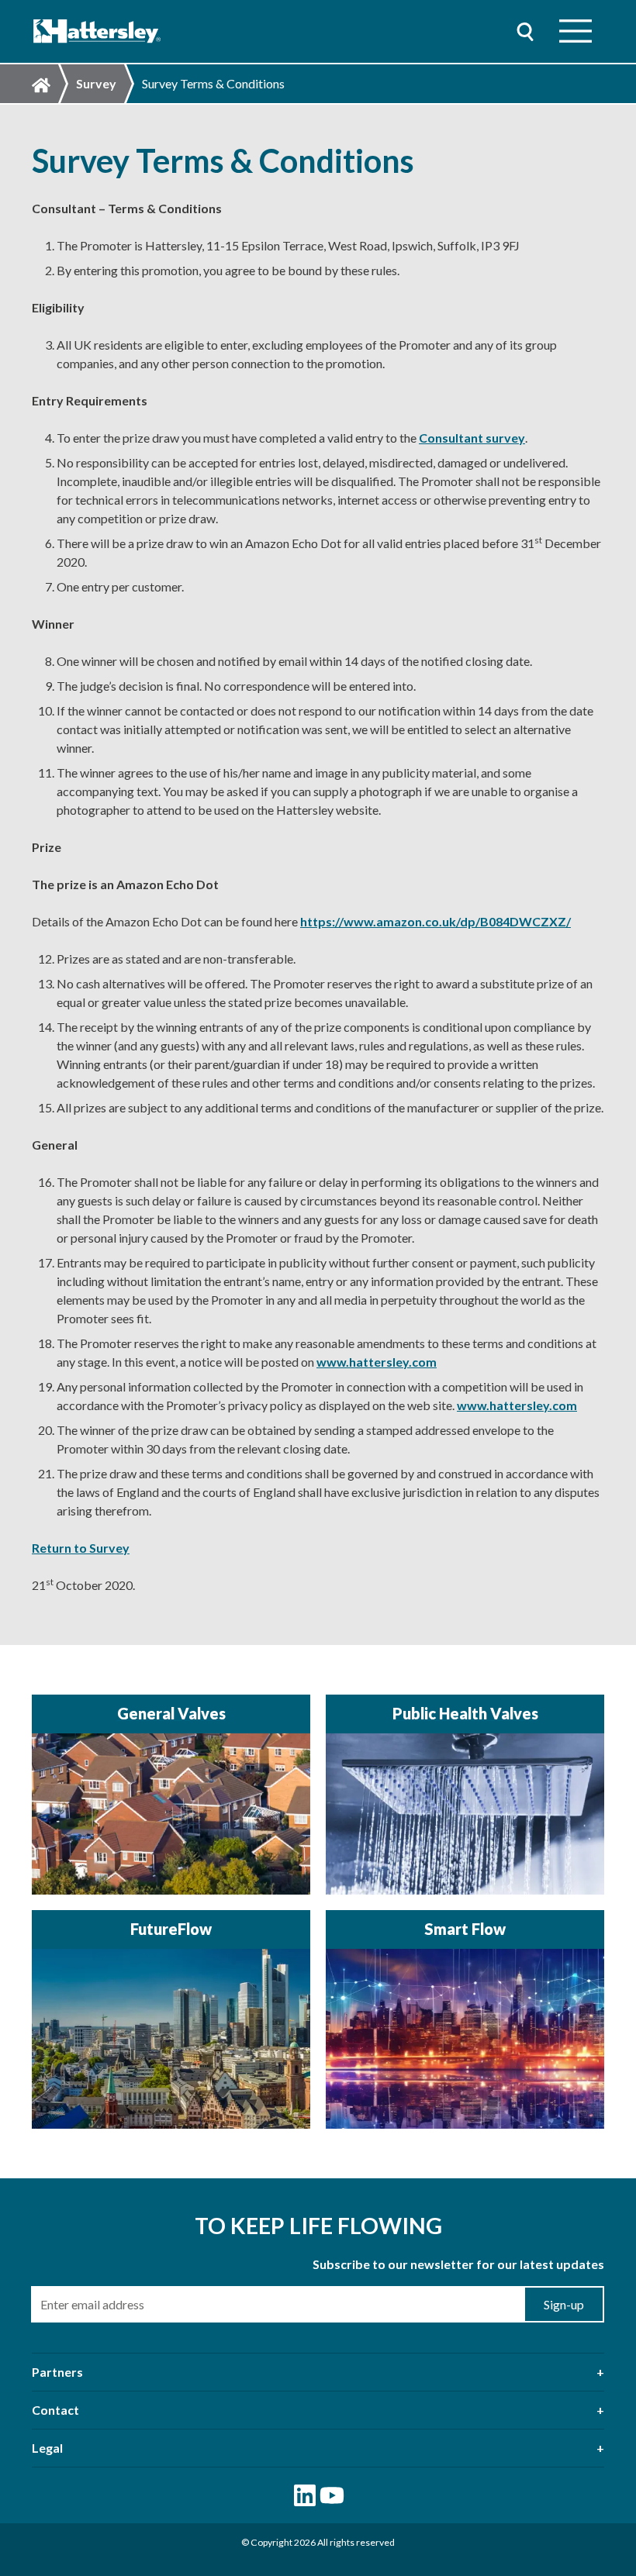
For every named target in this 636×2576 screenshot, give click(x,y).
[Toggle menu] (576, 31)
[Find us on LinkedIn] (305, 2495)
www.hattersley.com (377, 1362)
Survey (96, 83)
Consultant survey (472, 438)
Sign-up (564, 2304)
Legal (47, 2448)
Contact (55, 2410)
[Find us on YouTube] (332, 2495)
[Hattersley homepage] (97, 31)
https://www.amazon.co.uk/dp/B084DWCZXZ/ (436, 921)
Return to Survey (81, 1548)
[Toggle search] (525, 31)
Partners (57, 2372)
